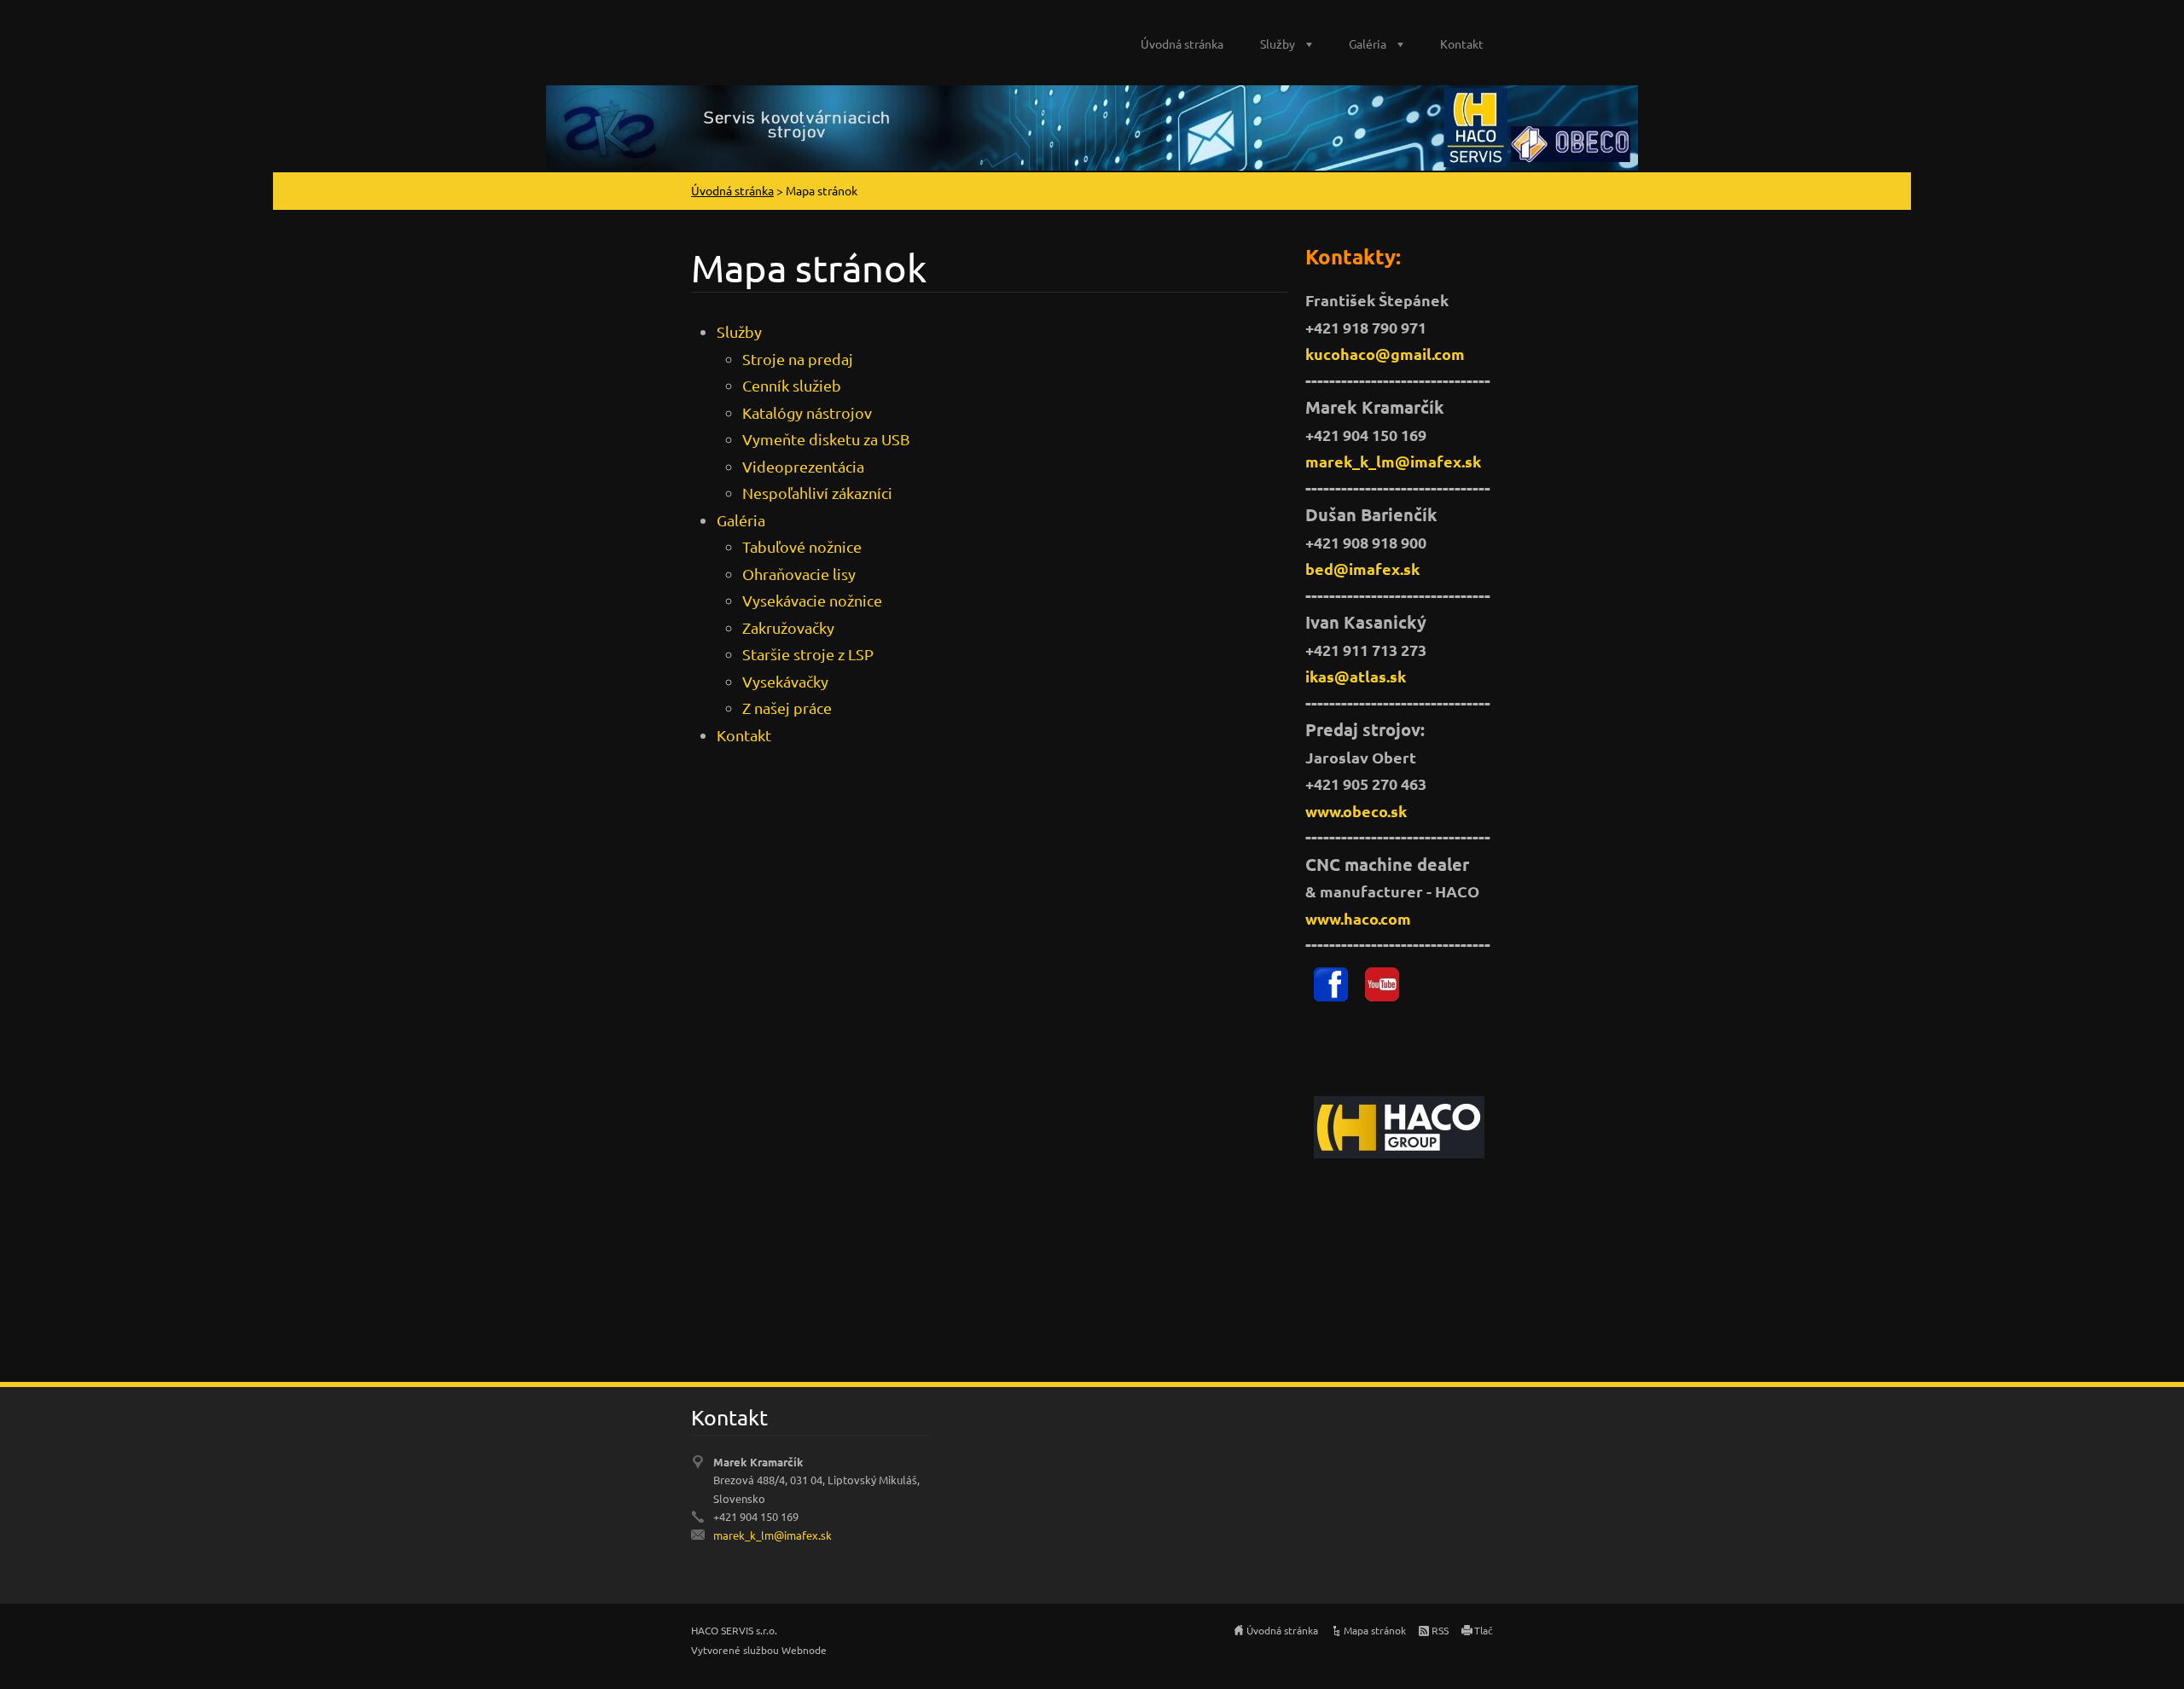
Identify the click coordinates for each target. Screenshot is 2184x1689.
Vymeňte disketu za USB (826, 439)
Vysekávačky (785, 681)
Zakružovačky (788, 627)
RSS (1440, 1630)
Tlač (1484, 1630)
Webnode (804, 1650)
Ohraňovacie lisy (799, 574)
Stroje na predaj (798, 359)
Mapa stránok (1375, 1630)
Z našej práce (787, 708)
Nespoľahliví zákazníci (817, 493)
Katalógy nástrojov (807, 412)
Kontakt (1462, 44)
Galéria (1368, 44)
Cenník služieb (792, 385)
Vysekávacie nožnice (812, 600)
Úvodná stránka (1182, 44)
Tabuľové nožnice (802, 546)
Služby (1278, 44)
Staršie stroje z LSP (808, 654)
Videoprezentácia (803, 466)
